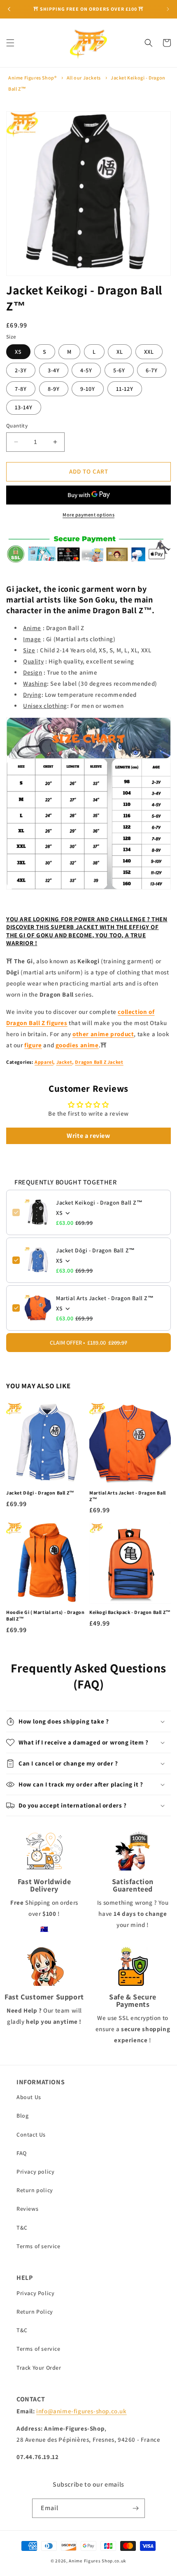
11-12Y (125, 389)
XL (120, 352)
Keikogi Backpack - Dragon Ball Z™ (130, 1612)
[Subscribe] (135, 2508)
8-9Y (54, 389)
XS (18, 352)
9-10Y (88, 389)
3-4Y (54, 370)
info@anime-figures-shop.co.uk (81, 2411)
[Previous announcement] (9, 9)
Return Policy (35, 2312)
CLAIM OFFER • (88, 1343)
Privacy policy (35, 2172)
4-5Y (86, 370)
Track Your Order (39, 2368)
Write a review (88, 1136)
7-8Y (21, 389)
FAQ (22, 2153)
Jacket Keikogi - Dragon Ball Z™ (99, 1203)
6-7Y (152, 370)
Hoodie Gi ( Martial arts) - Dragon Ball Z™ (45, 1615)
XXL (149, 352)
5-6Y (119, 370)
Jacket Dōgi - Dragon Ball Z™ (95, 1250)
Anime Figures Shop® (32, 78)
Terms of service (38, 2246)
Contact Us (31, 2135)
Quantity (17, 426)
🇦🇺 (44, 1929)
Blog (22, 2116)
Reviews (27, 2209)
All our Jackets (84, 78)
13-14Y (24, 407)
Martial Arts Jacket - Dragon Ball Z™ (105, 1298)
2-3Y (21, 370)
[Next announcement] (168, 9)
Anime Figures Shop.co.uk (98, 2561)
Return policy (35, 2190)
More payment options (88, 515)
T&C (22, 2228)
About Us (29, 2097)
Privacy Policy (35, 2293)
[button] (10, 43)
